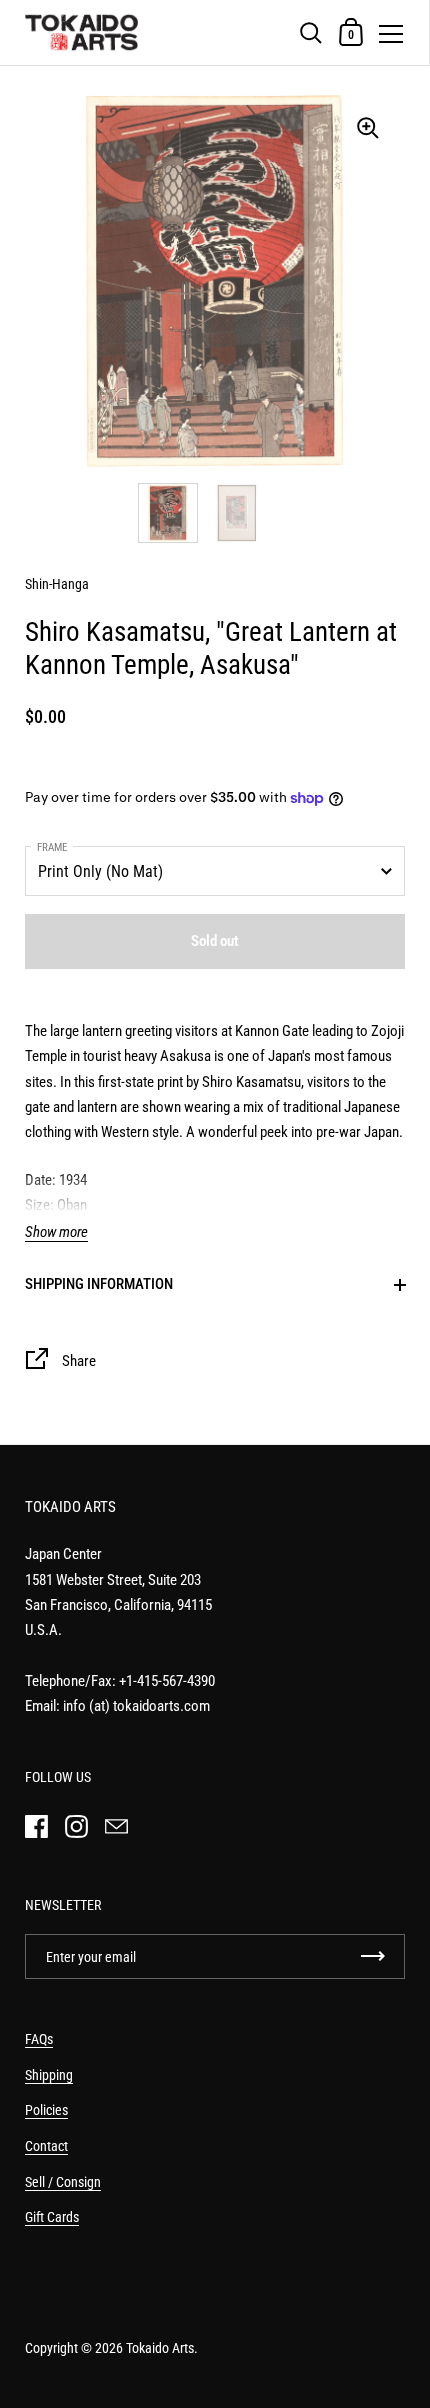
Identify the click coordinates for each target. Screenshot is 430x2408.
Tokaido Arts (160, 2348)
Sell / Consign (63, 2182)
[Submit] (373, 1956)
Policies (46, 2110)
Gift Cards (52, 2217)
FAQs (39, 2039)
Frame (52, 847)
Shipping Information (99, 1284)
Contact (46, 2146)
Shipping (49, 2075)
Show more (56, 1232)
